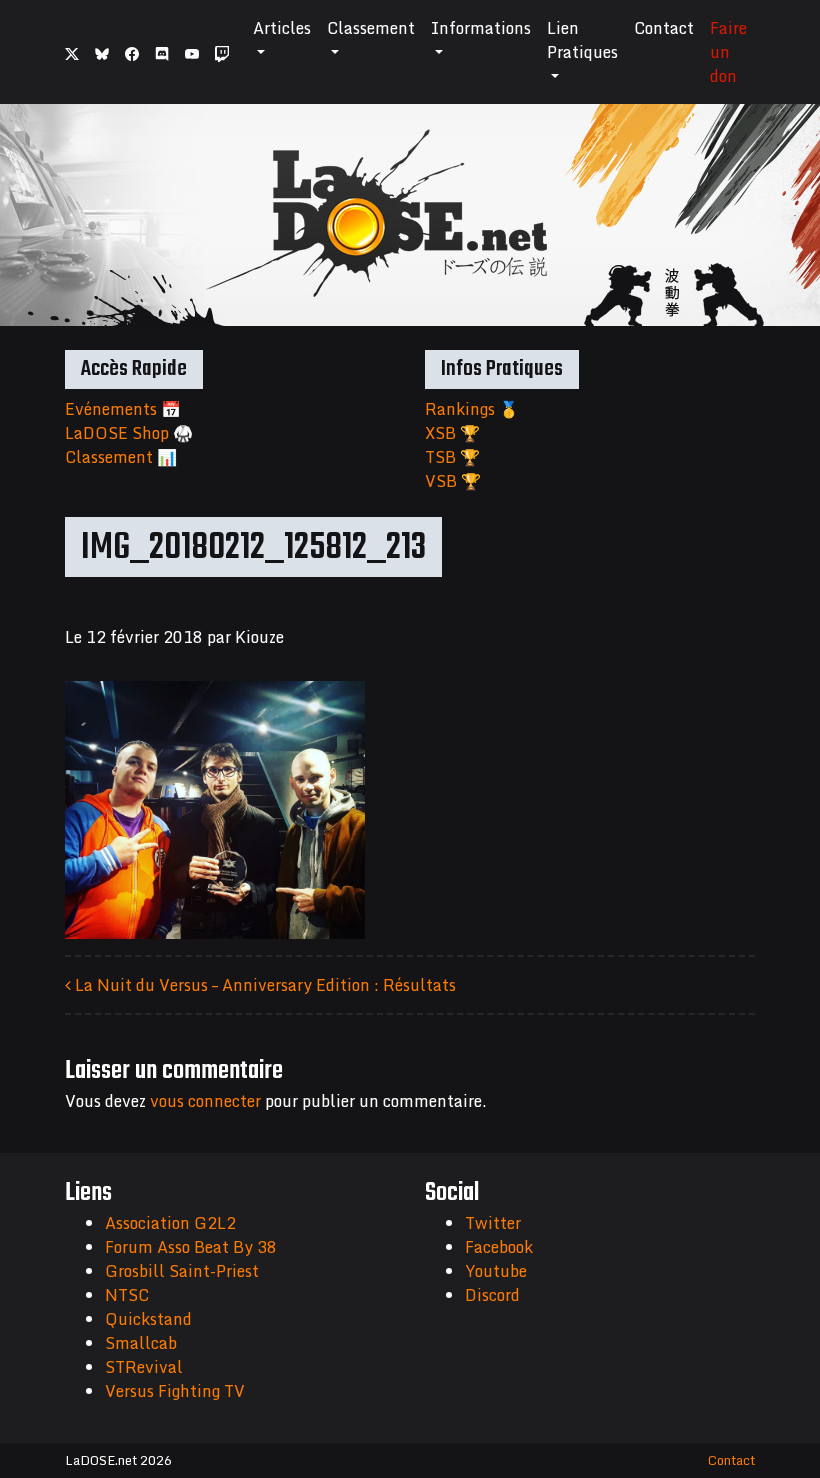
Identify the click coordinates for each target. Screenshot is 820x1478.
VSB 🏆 (453, 481)
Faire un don (728, 52)
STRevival (144, 1367)
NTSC (127, 1295)
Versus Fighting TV (175, 1391)
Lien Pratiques (582, 40)
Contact (664, 28)
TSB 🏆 (452, 457)
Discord (492, 1295)
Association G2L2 (170, 1223)
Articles (282, 28)
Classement (371, 28)
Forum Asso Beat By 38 (191, 1247)
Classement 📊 (121, 457)
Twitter (493, 1223)
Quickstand (148, 1319)
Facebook (499, 1247)
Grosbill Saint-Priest (182, 1271)
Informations (481, 28)
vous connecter (205, 1101)
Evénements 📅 (123, 409)
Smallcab (141, 1343)
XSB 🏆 (452, 433)
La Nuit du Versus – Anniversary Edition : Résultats (263, 985)
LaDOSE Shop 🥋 (129, 433)
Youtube (496, 1271)
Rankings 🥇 (472, 409)
